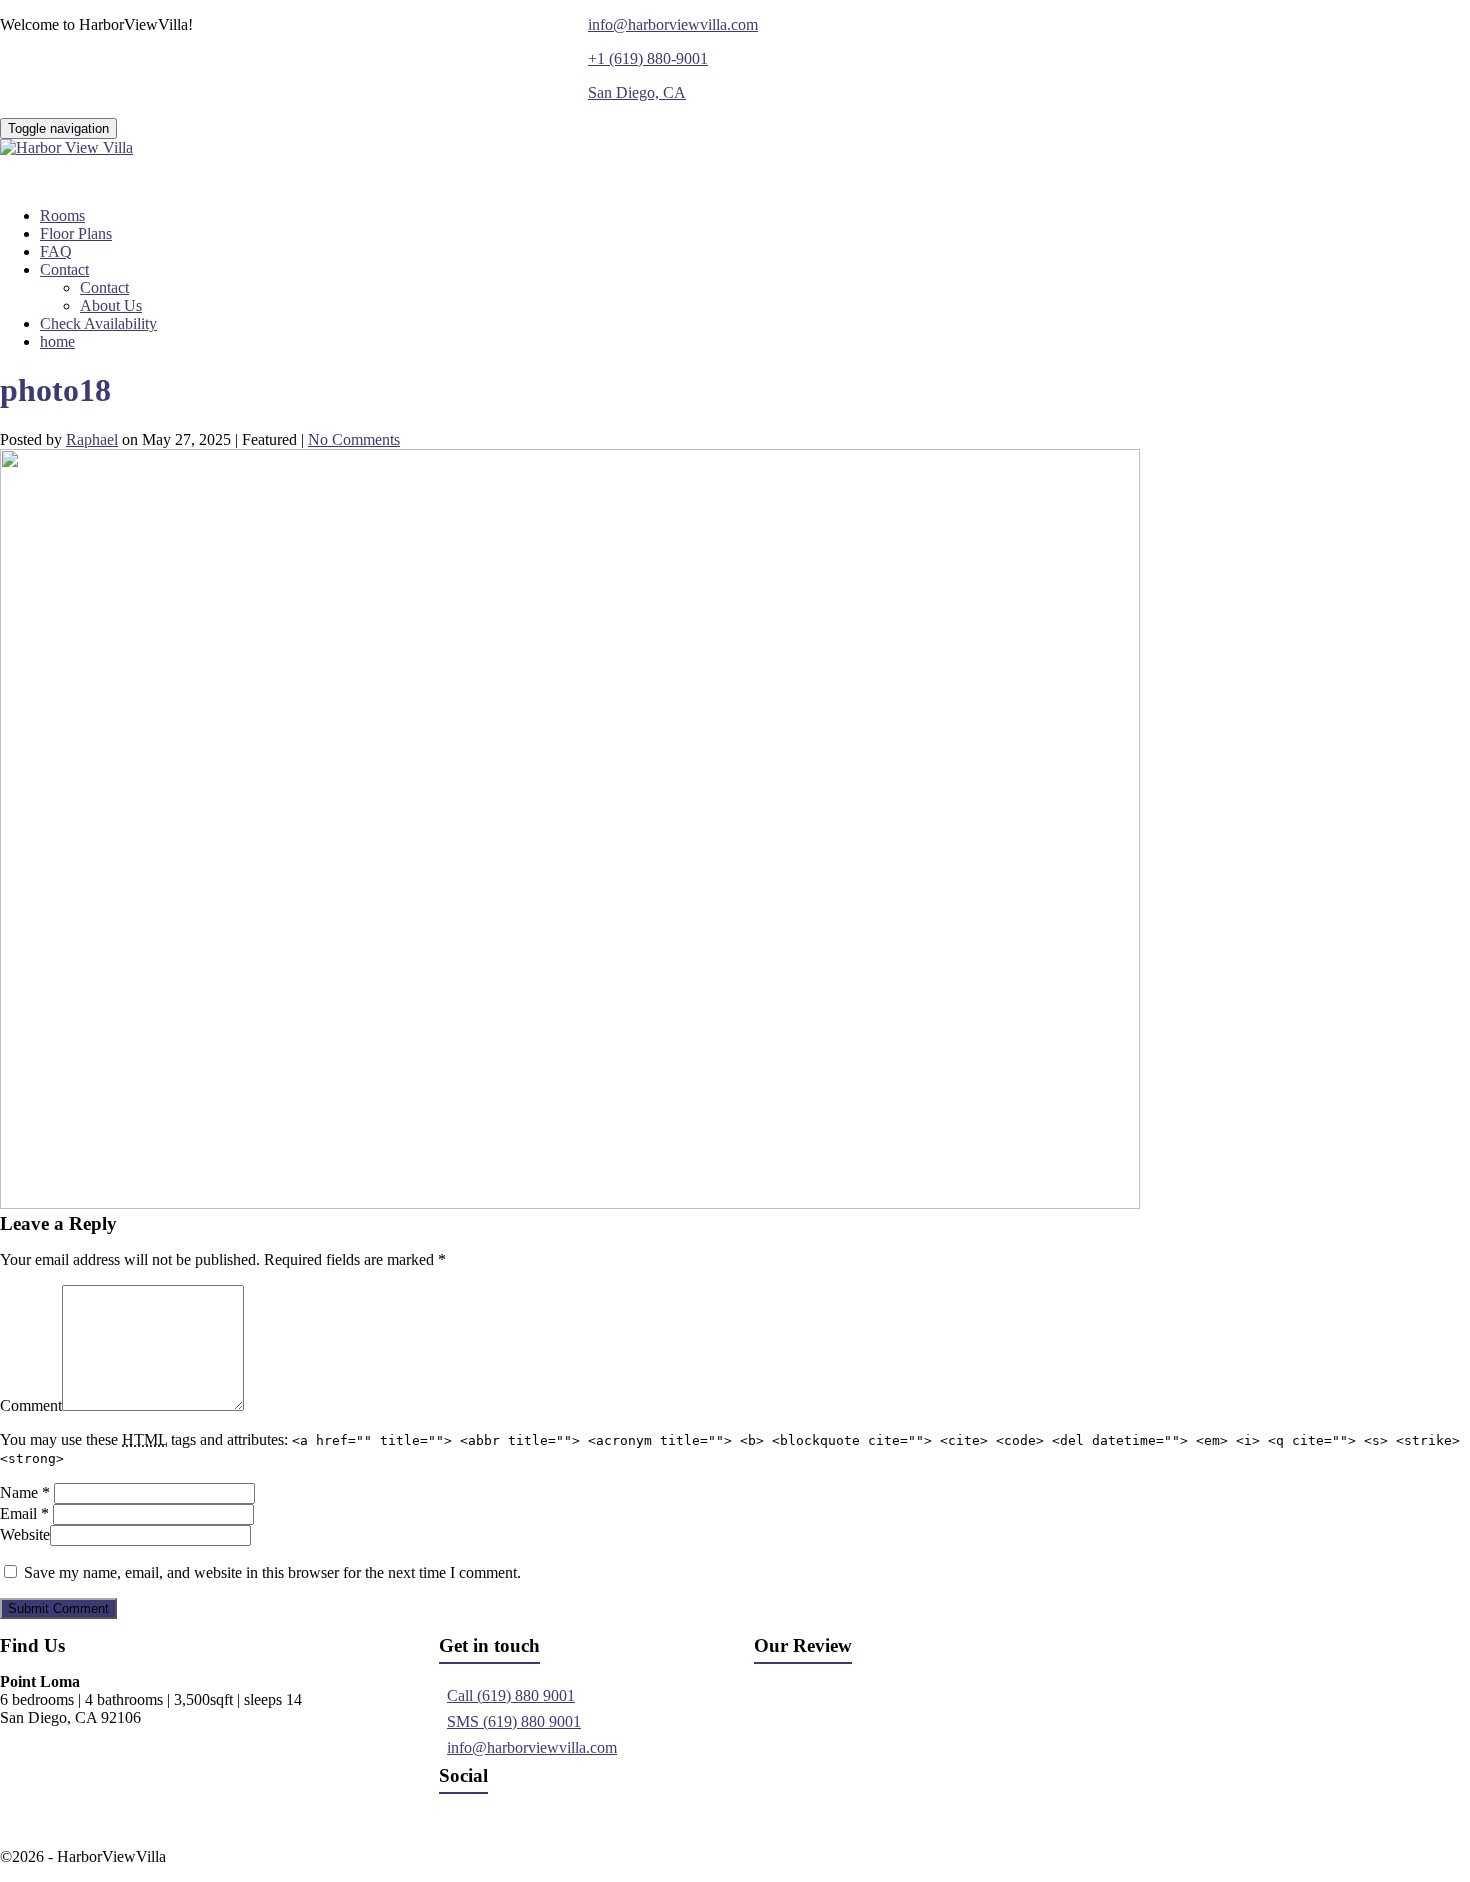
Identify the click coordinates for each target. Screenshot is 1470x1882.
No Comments (354, 439)
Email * (24, 1513)
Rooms (62, 215)
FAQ (56, 251)
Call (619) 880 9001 (511, 1695)
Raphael (92, 439)
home (57, 341)
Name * (25, 1492)
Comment (31, 1405)
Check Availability (98, 323)
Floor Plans (76, 233)
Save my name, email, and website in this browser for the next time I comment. (272, 1572)
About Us (111, 305)
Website (25, 1534)
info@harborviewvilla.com (532, 1747)
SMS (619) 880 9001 (514, 1721)
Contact (64, 269)
